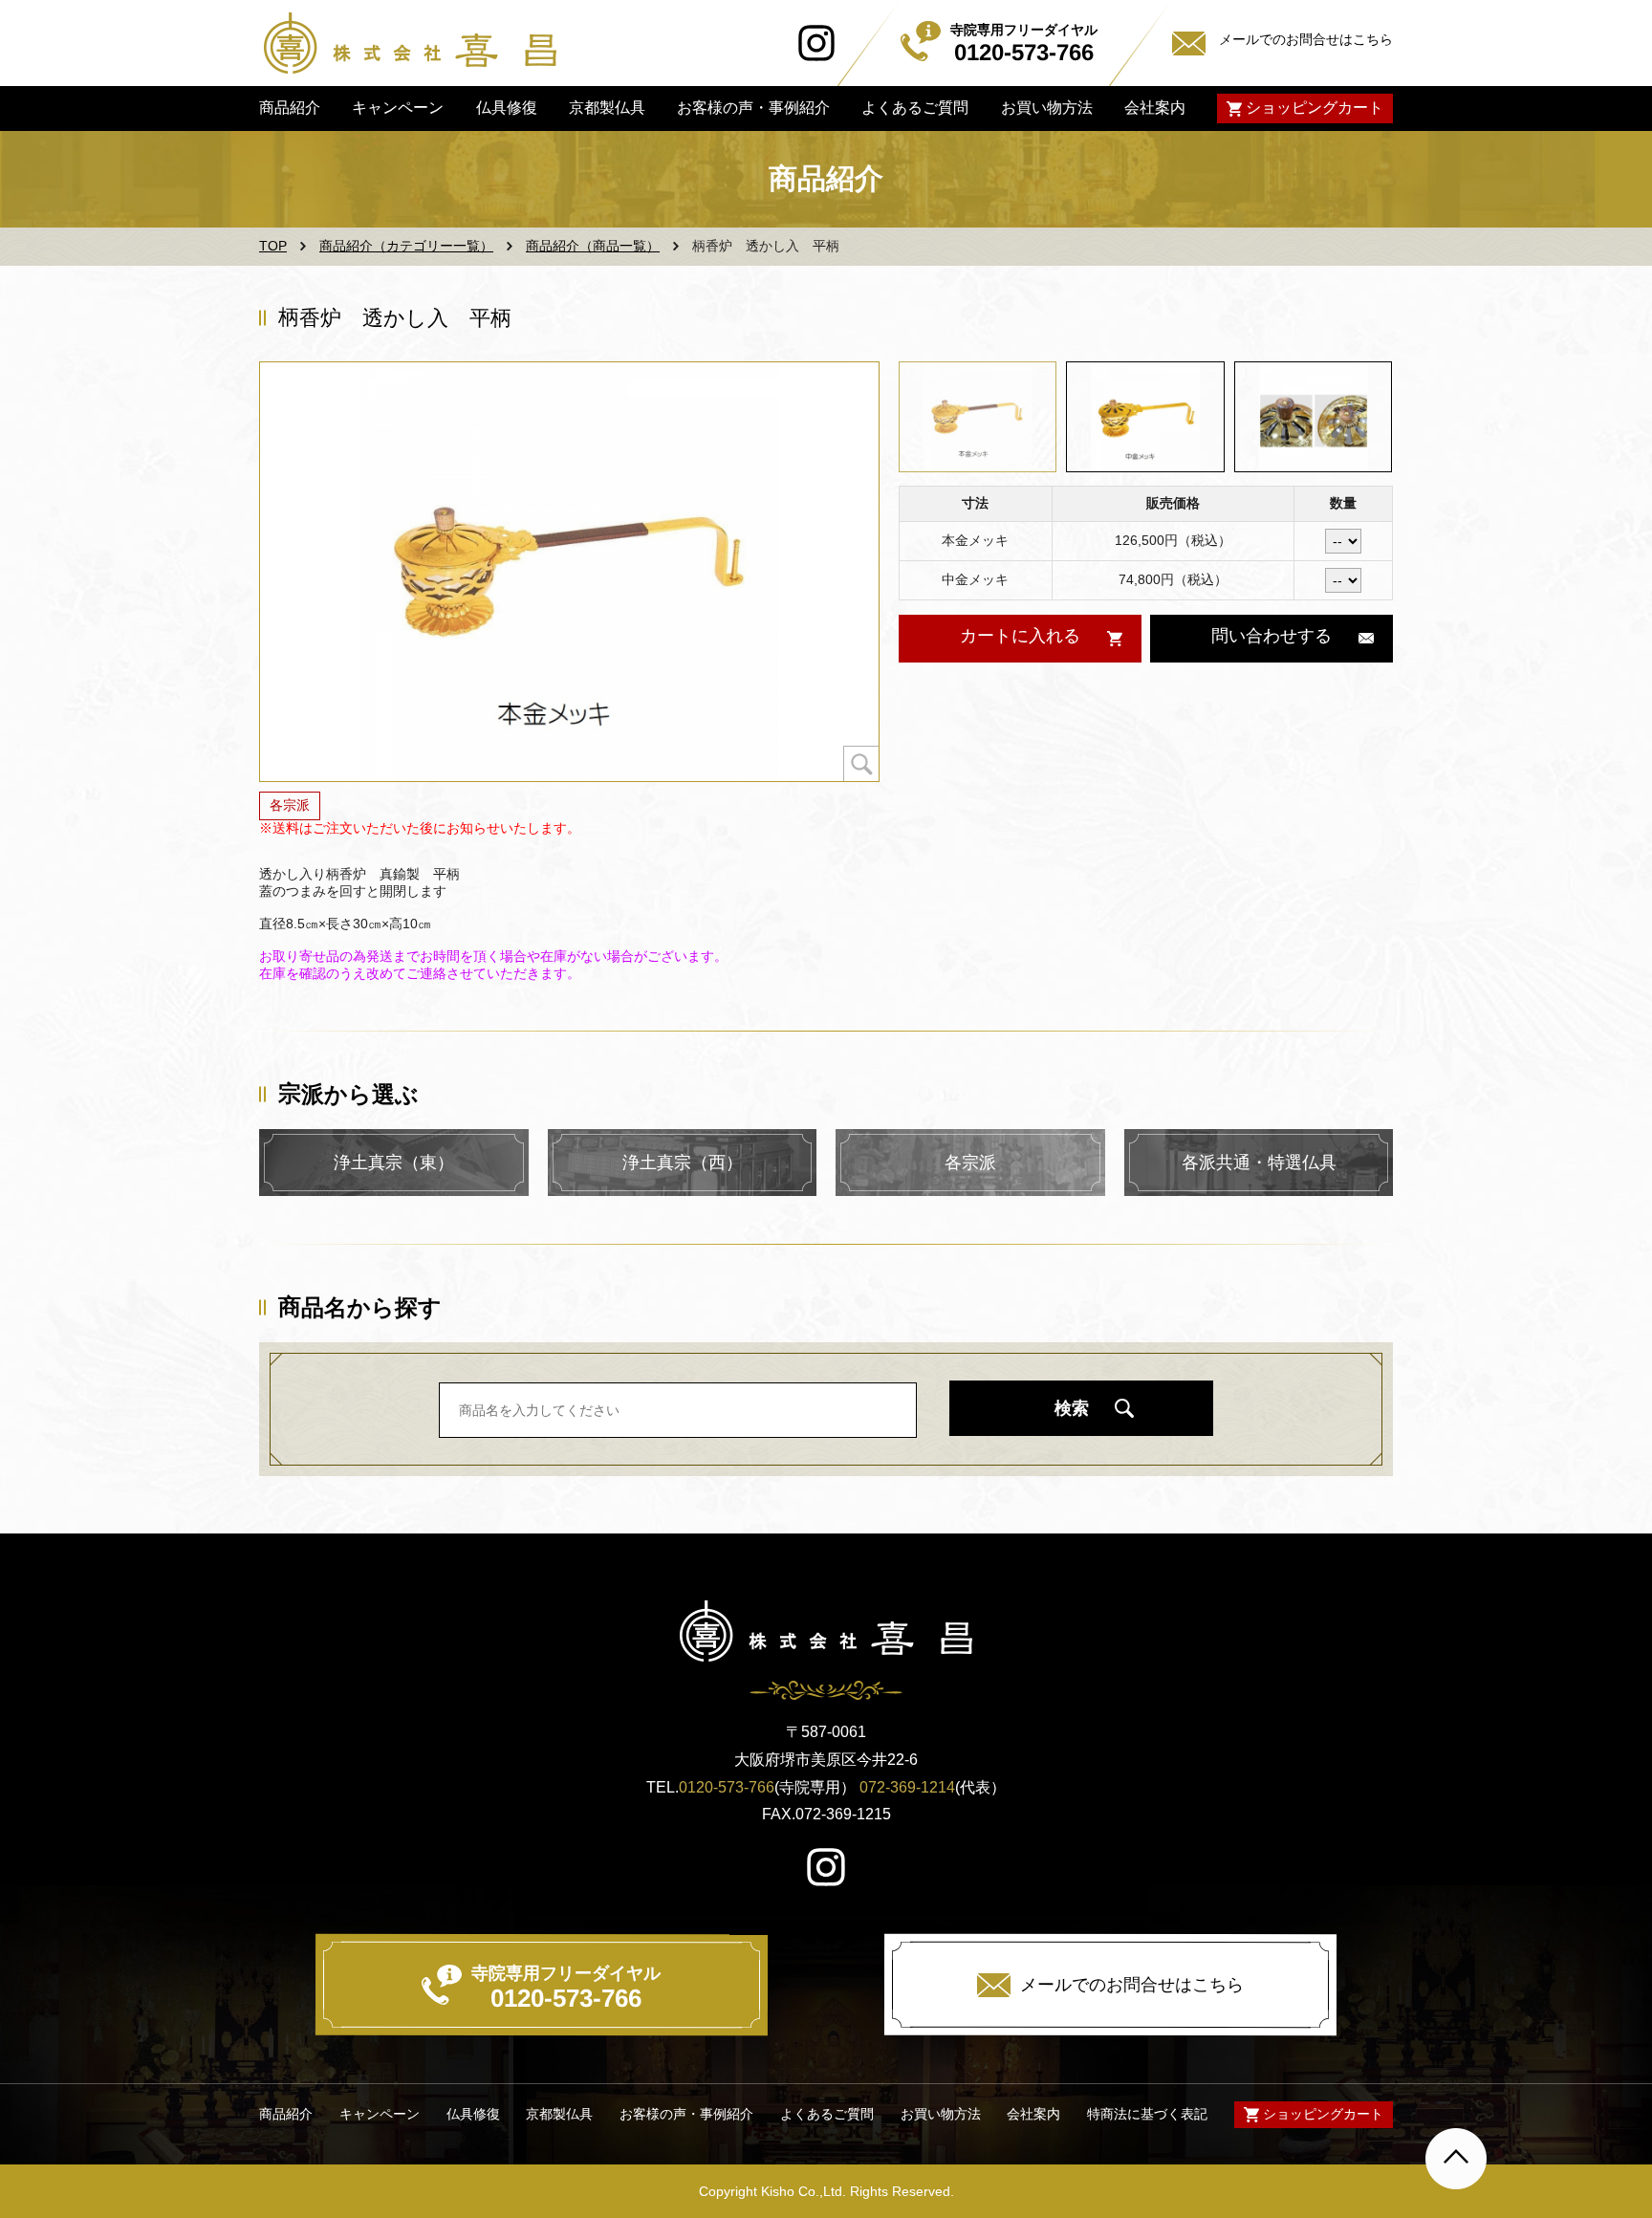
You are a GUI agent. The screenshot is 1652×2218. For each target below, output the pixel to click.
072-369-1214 (907, 1787)
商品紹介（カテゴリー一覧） (406, 246)
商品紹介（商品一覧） (593, 246)
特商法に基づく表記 (1147, 2114)
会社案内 (1155, 108)
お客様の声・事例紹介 (753, 108)
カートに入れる (1019, 636)
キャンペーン (398, 108)
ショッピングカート (1315, 108)
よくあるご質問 (915, 108)
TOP (273, 246)
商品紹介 (290, 108)
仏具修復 (506, 108)
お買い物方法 (1046, 108)
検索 (1072, 1408)
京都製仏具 (607, 108)
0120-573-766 (727, 1787)
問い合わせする (1272, 636)
